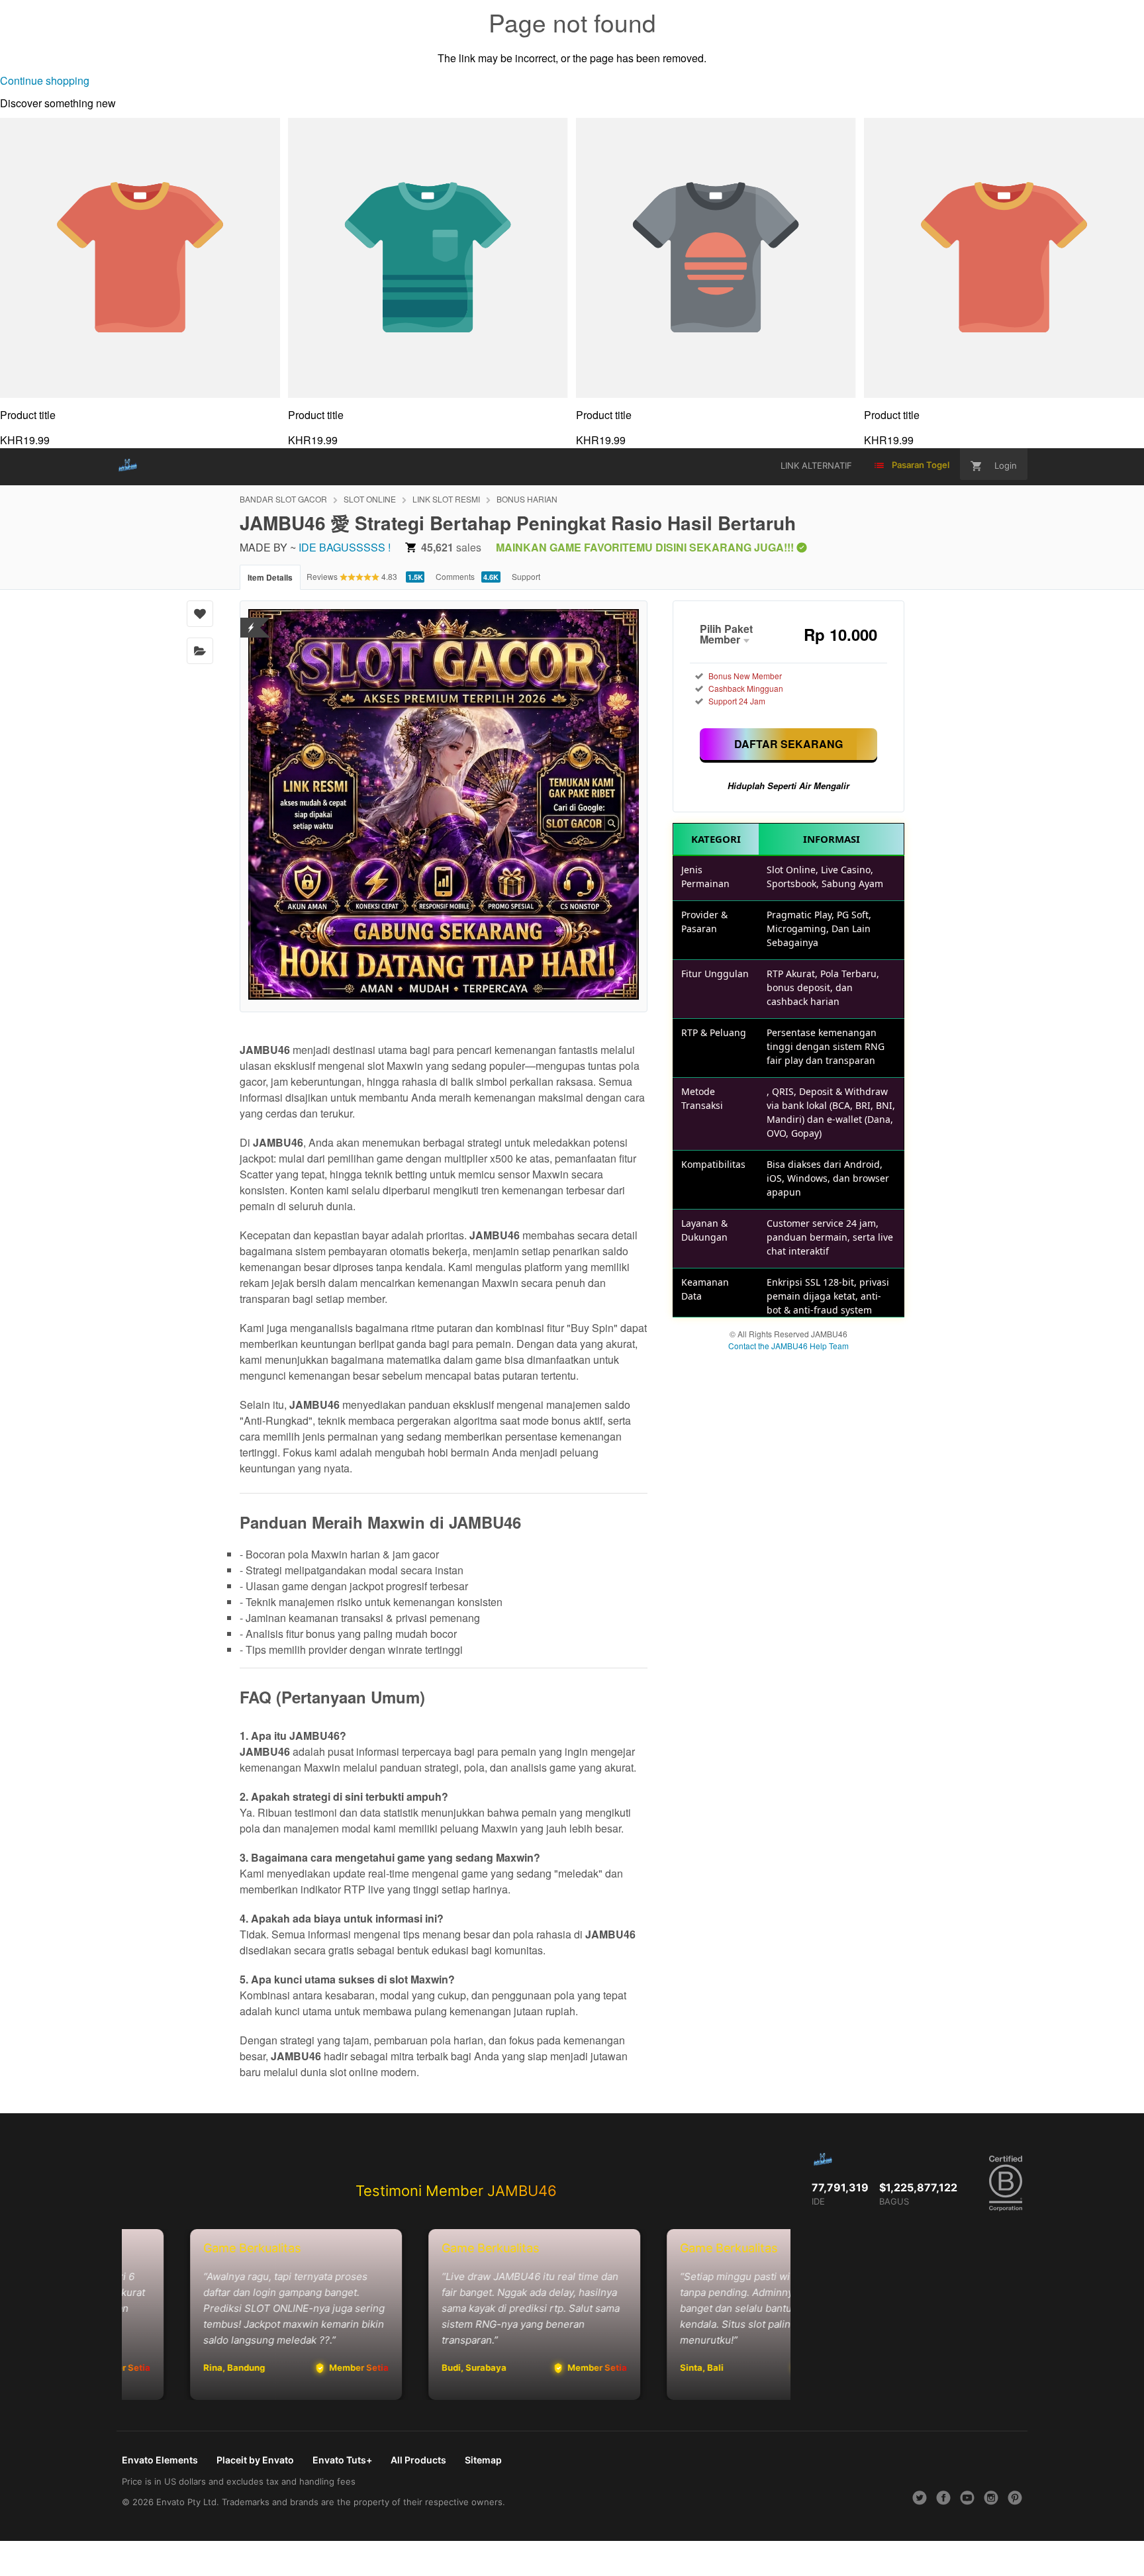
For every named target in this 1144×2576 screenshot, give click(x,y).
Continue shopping (45, 80)
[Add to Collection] (200, 651)
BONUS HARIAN (527, 499)
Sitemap (483, 2460)
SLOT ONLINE (370, 499)
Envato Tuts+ (342, 2460)
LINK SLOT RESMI (446, 499)
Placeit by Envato (255, 2460)
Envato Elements (160, 2460)
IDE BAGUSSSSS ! (345, 547)
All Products (418, 2460)
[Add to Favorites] (200, 614)
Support (526, 576)
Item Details (270, 577)
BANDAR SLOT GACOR (283, 499)
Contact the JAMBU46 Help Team (788, 1346)
